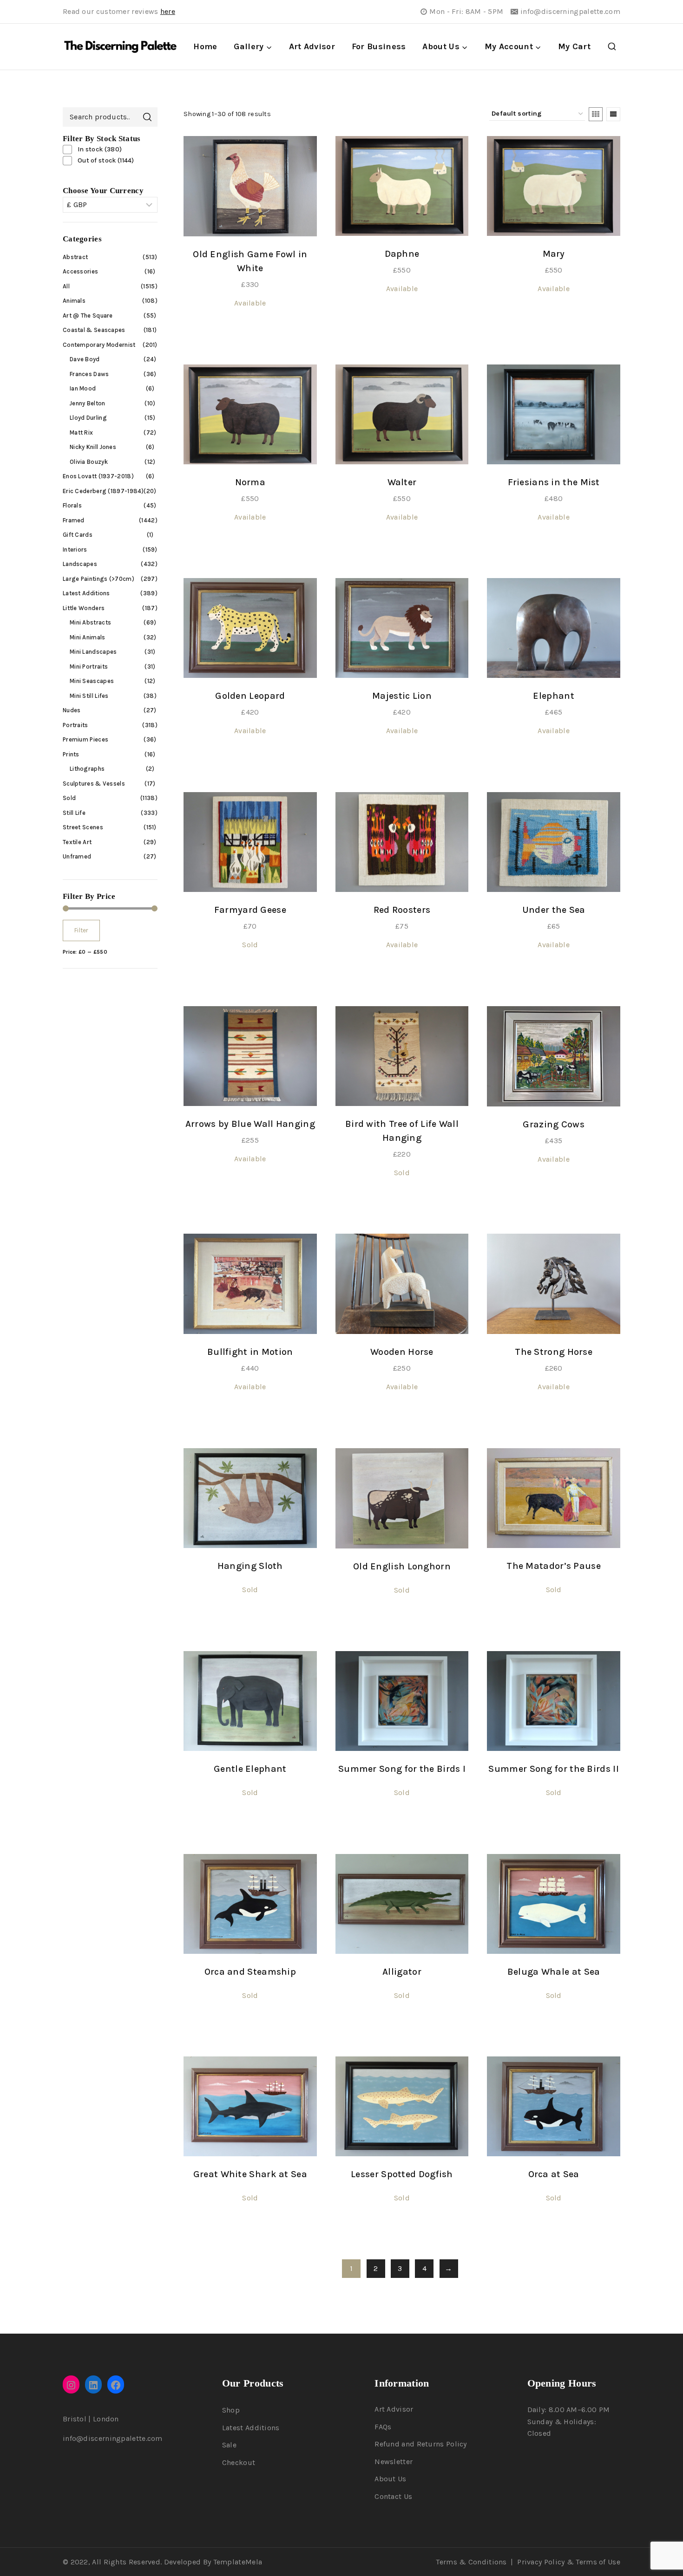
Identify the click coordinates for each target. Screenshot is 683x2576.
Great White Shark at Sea (250, 2174)
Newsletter (394, 2462)
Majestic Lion (402, 696)
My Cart (574, 46)
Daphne (402, 254)
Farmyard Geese (250, 910)
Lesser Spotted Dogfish (402, 2174)
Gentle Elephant (250, 1769)
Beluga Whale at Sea (554, 1972)
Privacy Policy (541, 2562)
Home (205, 46)
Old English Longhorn (402, 1566)
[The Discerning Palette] (120, 47)
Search (147, 117)
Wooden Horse (402, 1352)
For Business (379, 46)
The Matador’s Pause (554, 1566)
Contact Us (393, 2496)
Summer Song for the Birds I (402, 1769)
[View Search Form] (612, 47)
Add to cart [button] (250, 335)
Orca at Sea (554, 2174)
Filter (81, 931)
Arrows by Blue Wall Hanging (250, 1124)
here (168, 11)
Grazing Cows (554, 1124)
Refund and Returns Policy (421, 2444)
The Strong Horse (554, 1352)
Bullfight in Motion (250, 1352)
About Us (390, 2479)
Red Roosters (402, 910)
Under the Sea (554, 910)
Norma (250, 482)
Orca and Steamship (250, 1972)
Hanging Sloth (250, 1566)
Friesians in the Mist (554, 482)
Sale (229, 2445)
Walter (402, 482)
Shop (231, 2410)
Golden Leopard (250, 696)
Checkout (239, 2462)
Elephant (553, 696)
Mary (554, 254)
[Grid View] (596, 114)
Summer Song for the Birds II (553, 1769)
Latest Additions (251, 2428)
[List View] (613, 114)
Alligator (402, 1972)
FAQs (383, 2427)
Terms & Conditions (471, 2562)
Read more (250, 977)
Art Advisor (312, 46)
